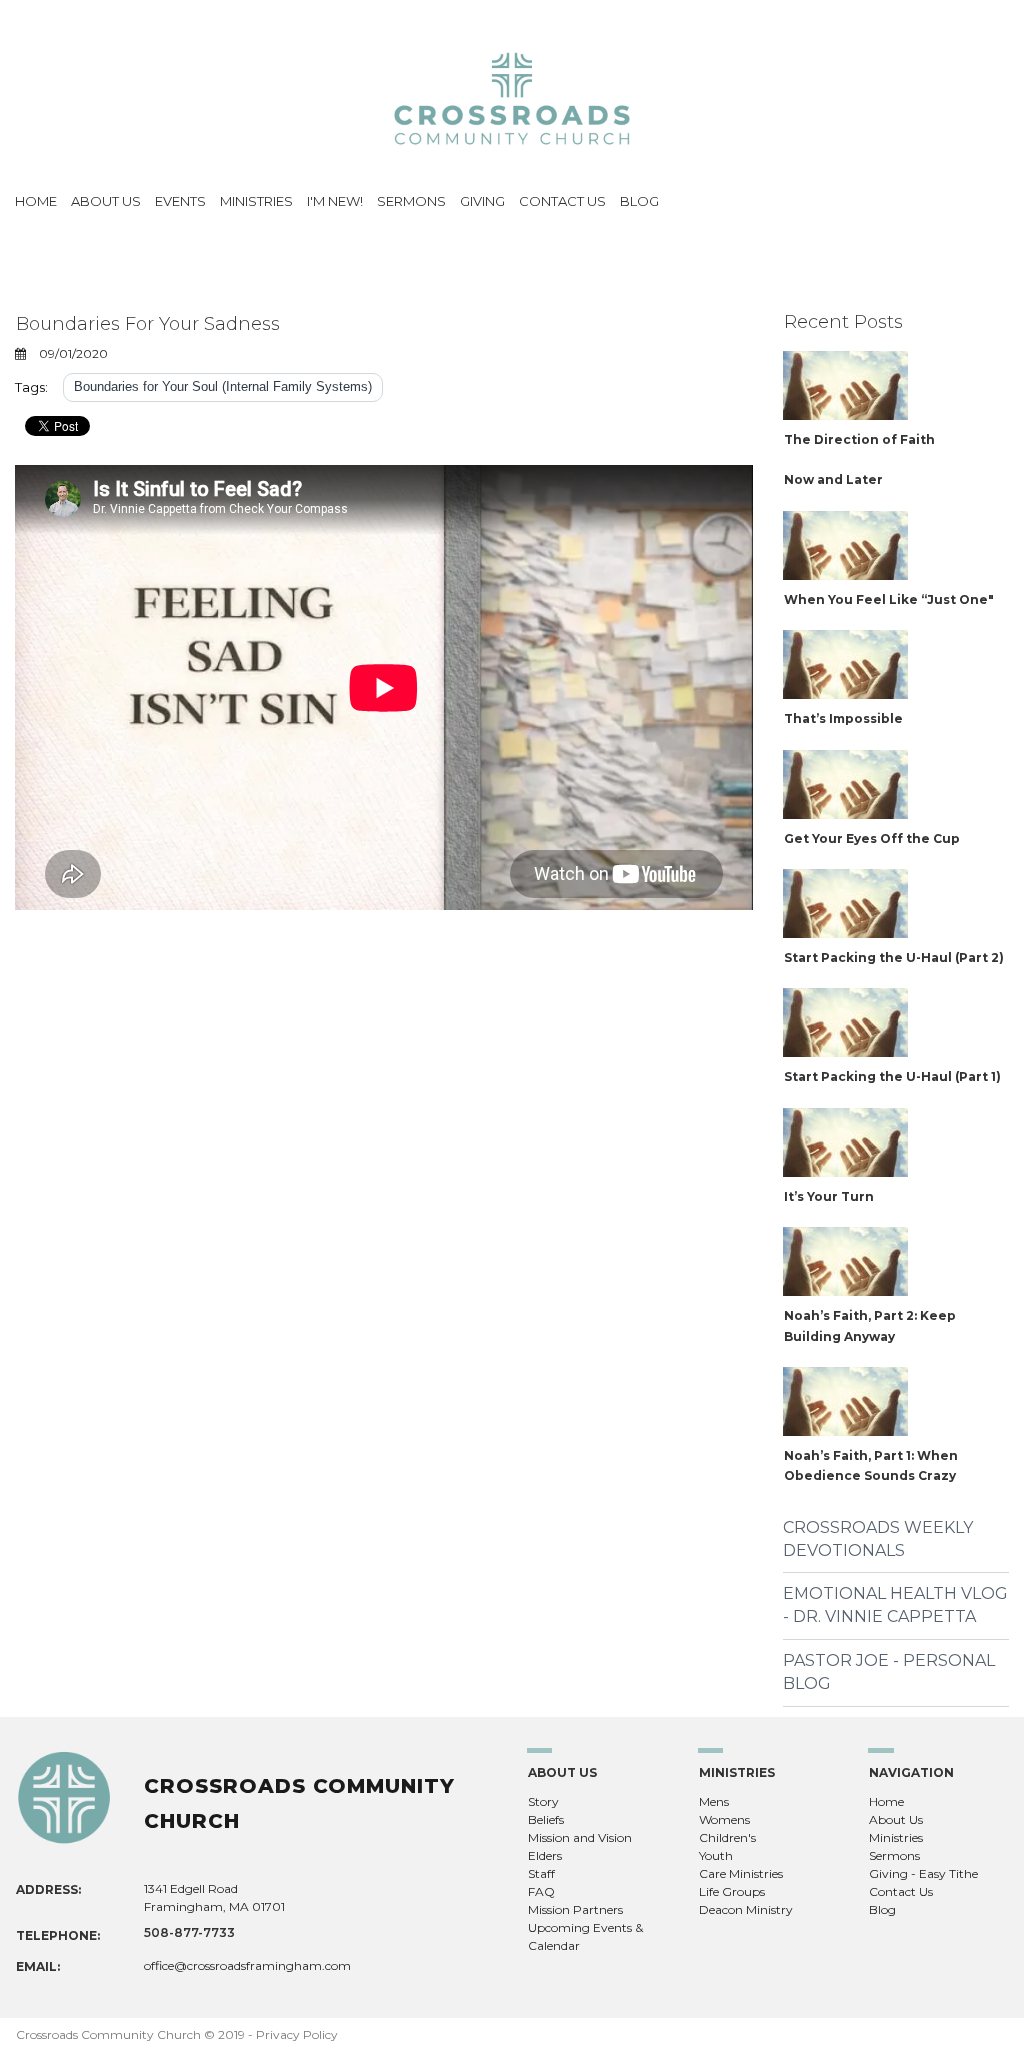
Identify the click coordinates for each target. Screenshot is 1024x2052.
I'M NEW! (335, 201)
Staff (541, 1873)
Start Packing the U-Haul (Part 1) (892, 1076)
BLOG (639, 201)
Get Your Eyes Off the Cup (872, 838)
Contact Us (901, 1891)
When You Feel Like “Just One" (889, 599)
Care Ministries (741, 1873)
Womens (724, 1819)
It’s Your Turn (829, 1196)
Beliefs (546, 1819)
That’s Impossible (843, 718)
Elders (545, 1855)
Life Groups (732, 1891)
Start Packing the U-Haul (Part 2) (894, 957)
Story (543, 1801)
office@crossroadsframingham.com (247, 1965)
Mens (714, 1801)
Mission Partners (575, 1909)
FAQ (541, 1891)
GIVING (482, 201)
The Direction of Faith (859, 439)
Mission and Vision (580, 1837)
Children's (727, 1837)
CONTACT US (562, 201)
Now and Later (833, 479)
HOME (36, 201)
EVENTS (180, 201)
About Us (896, 1819)
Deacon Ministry (746, 1909)
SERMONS (411, 201)
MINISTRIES (256, 201)
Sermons (894, 1855)
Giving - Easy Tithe (923, 1873)
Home (886, 1801)
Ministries (896, 1837)
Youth (716, 1855)
